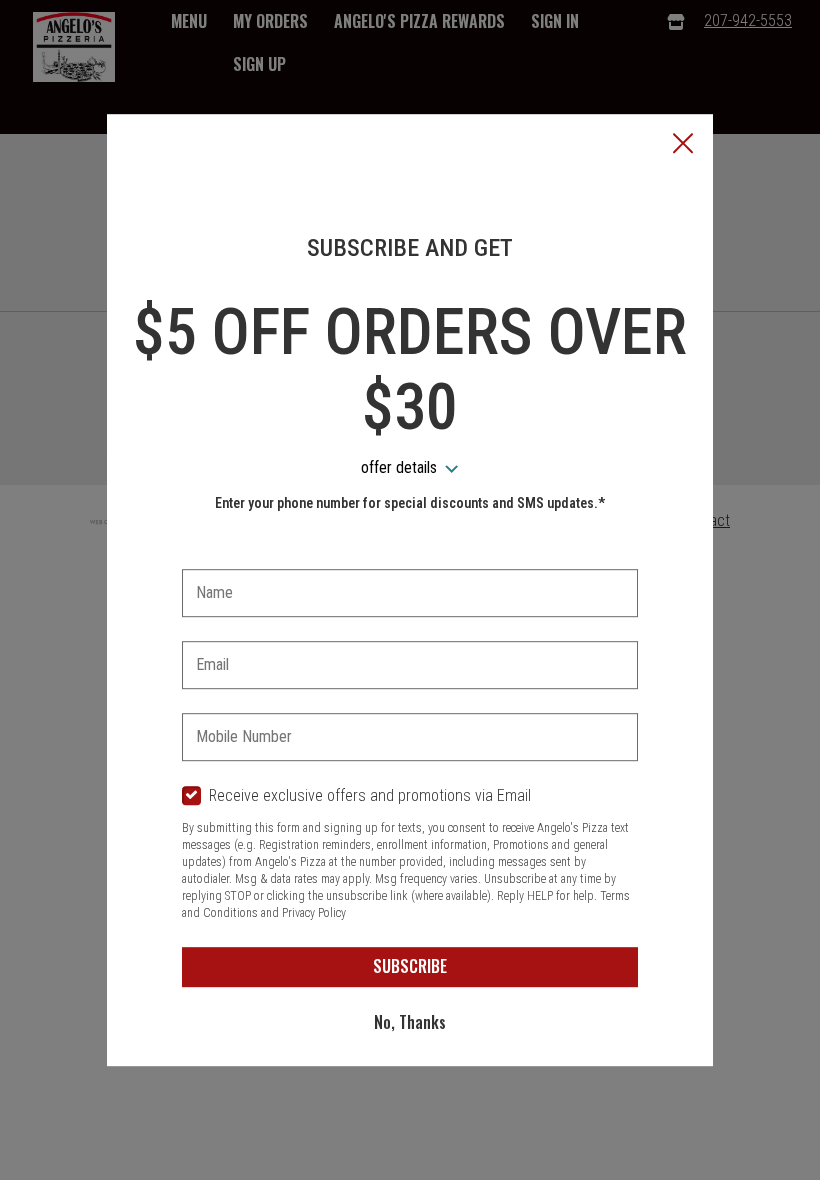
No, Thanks (410, 1022)
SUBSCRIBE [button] (410, 966)
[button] (683, 145)
